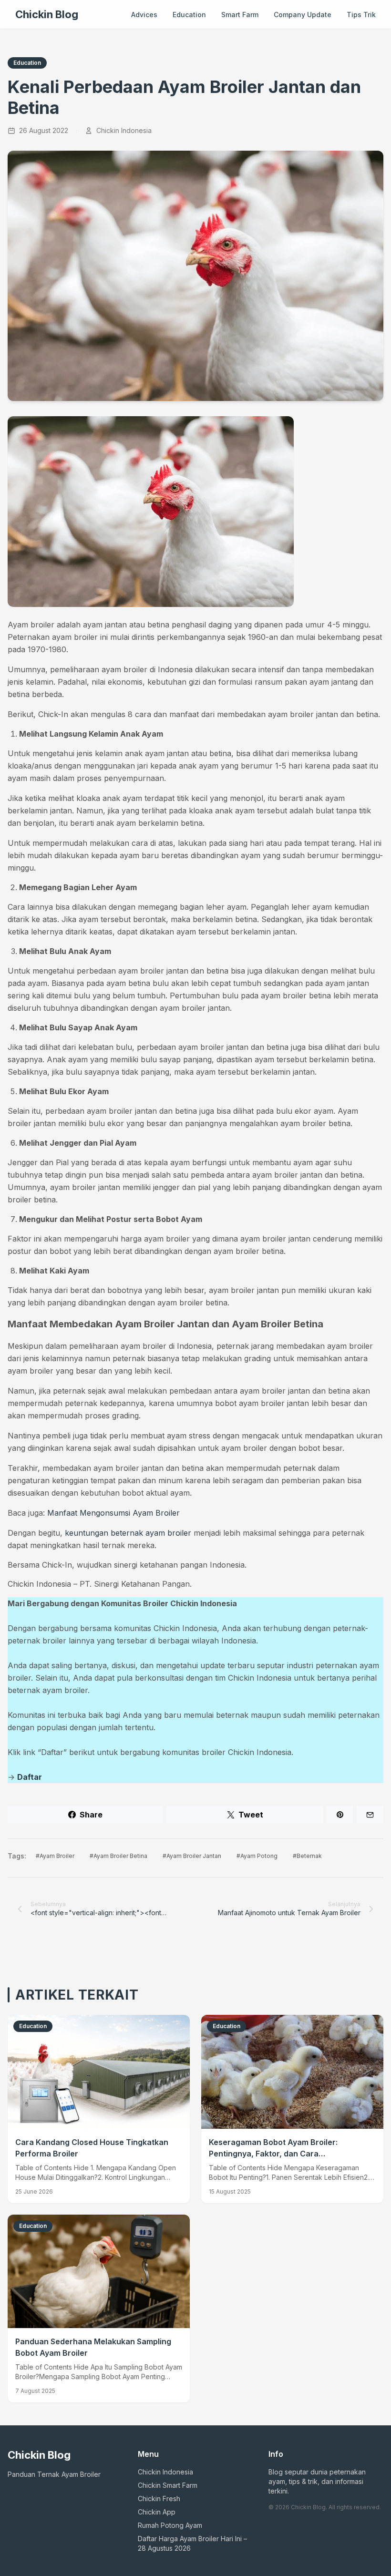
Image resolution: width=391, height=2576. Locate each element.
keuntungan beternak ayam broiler (128, 1533)
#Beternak (307, 1856)
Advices (144, 15)
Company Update (303, 15)
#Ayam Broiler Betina (118, 1856)
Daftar (30, 1777)
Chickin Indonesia (165, 2472)
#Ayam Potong (257, 1856)
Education (189, 15)
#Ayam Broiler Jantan (192, 1856)
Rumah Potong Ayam (170, 2525)
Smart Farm (240, 15)
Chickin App (157, 2512)
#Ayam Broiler (55, 1856)
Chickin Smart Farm (168, 2485)
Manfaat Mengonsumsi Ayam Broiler (113, 1513)
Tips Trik (361, 15)
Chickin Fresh (159, 2499)
